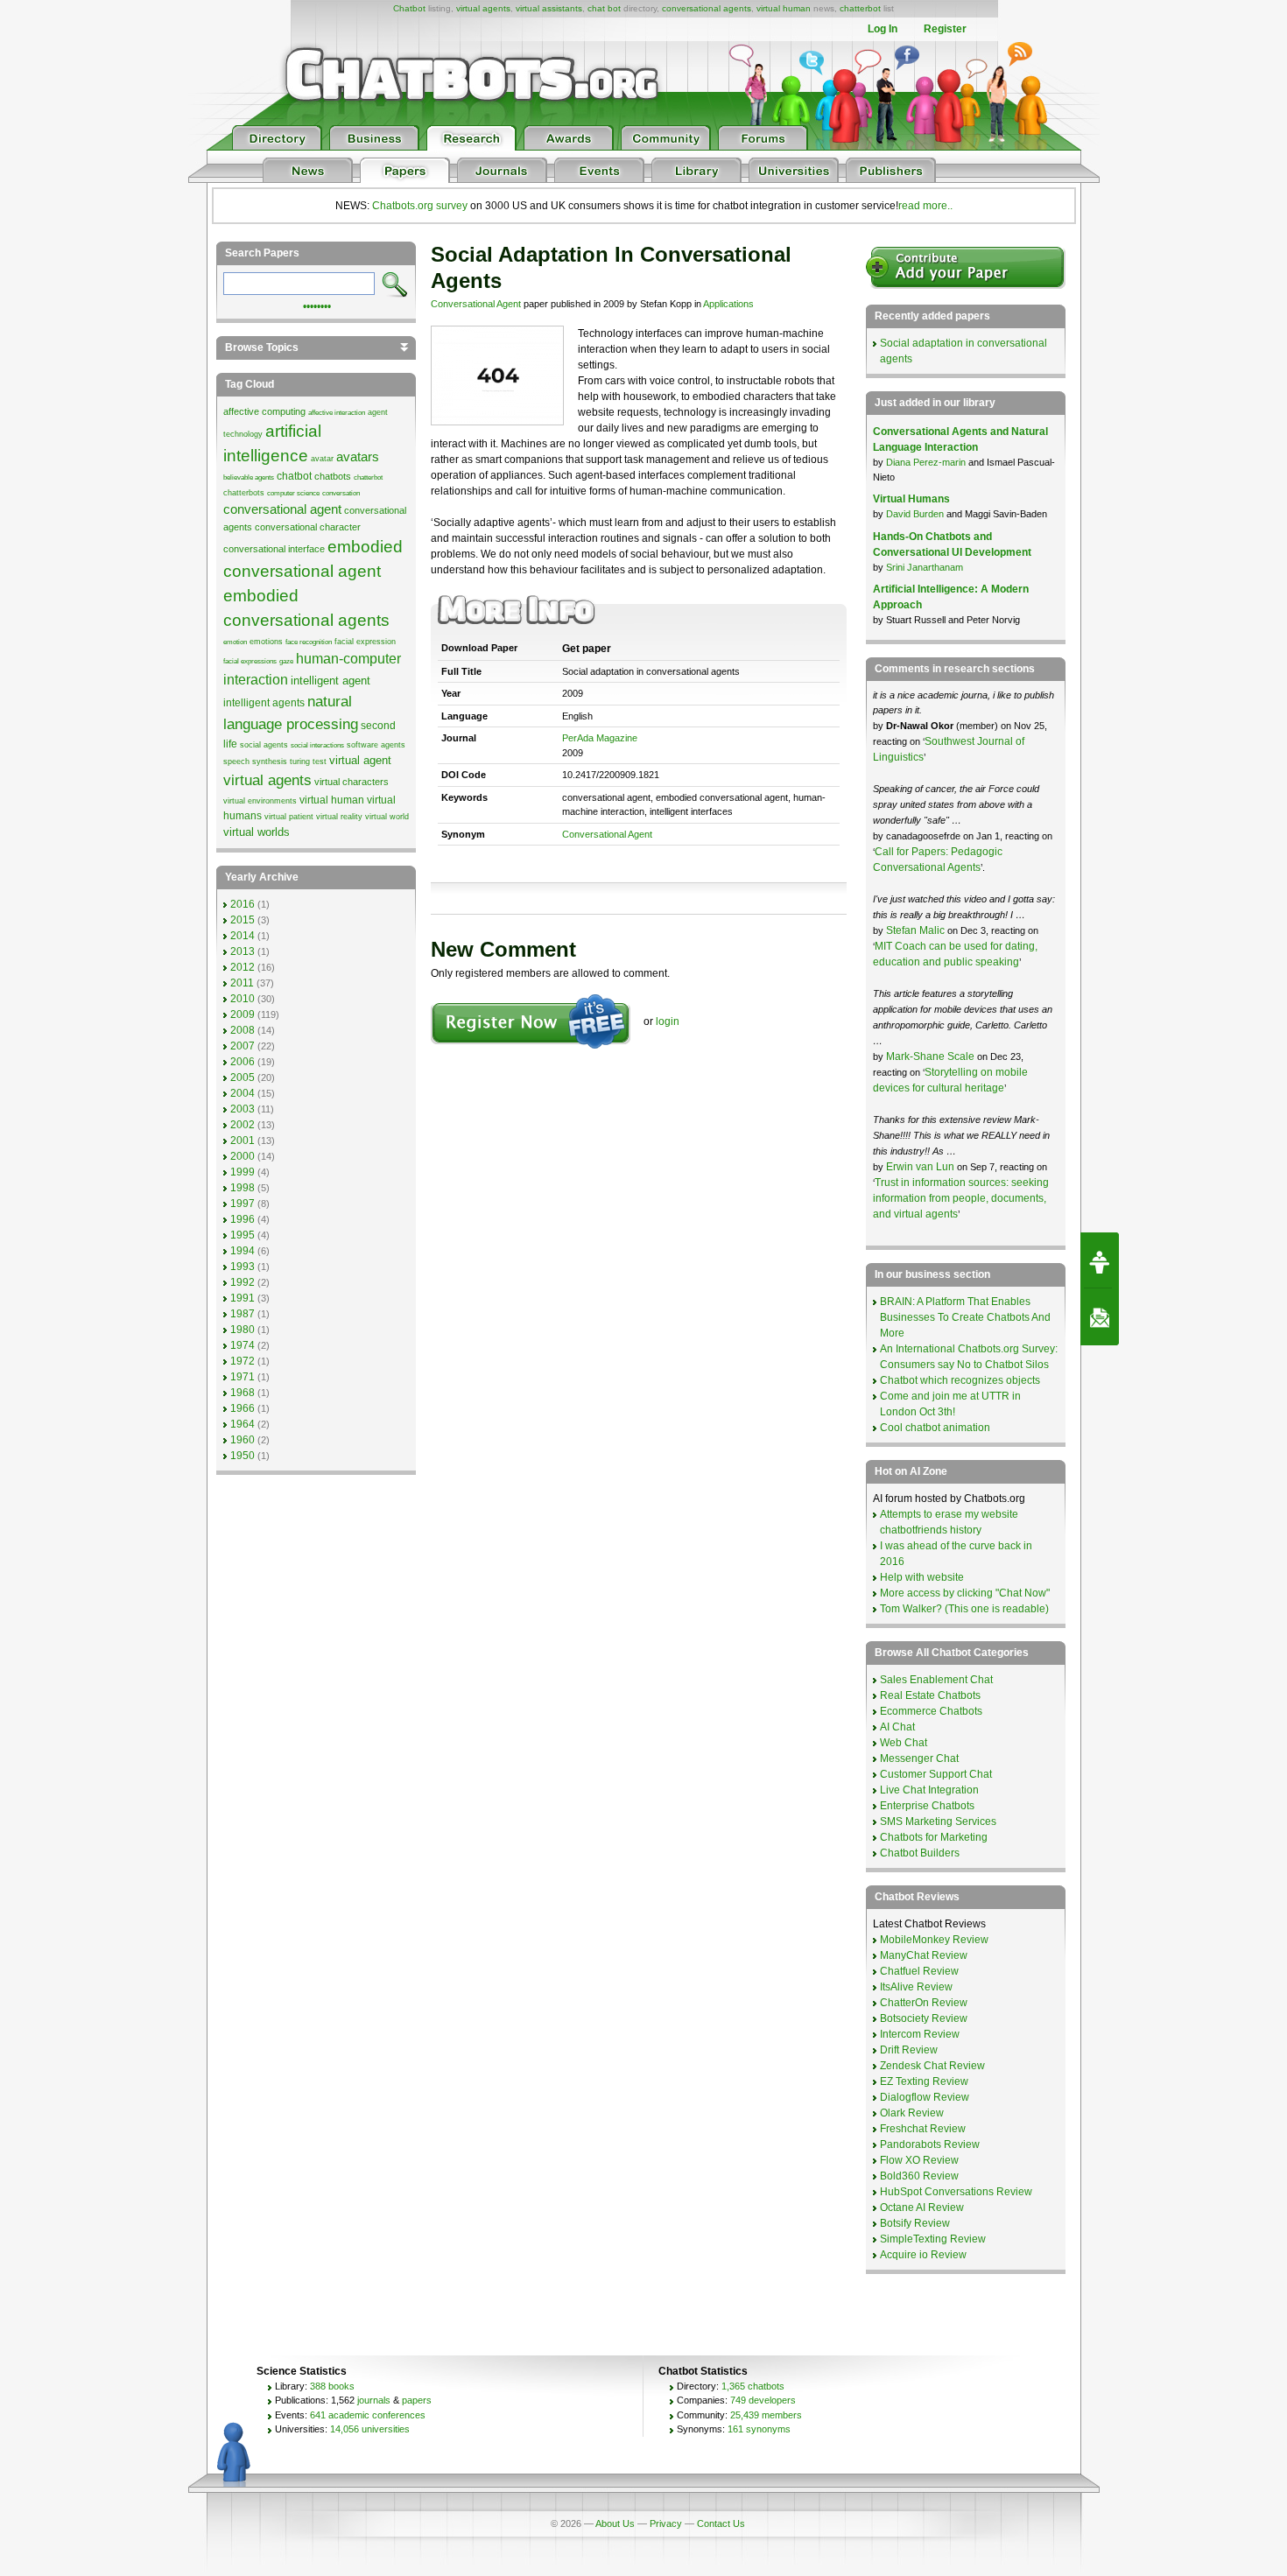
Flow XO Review (919, 2160)
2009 (243, 1014)
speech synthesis (255, 762)
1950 (243, 1456)
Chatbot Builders (920, 1853)
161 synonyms (759, 2429)
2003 (243, 1109)
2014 (243, 936)
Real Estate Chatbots (930, 1695)
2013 (243, 951)
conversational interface (274, 549)
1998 (243, 1188)
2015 (243, 920)
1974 (243, 1345)
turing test (308, 762)
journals (374, 2400)
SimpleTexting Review (933, 2239)
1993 (243, 1267)
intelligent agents (264, 703)
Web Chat (904, 1743)
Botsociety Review (924, 2018)
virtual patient (289, 817)
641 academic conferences (368, 2415)
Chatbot (409, 8)
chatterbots (244, 493)
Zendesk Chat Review (932, 2066)
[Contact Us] (1100, 1317)
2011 (242, 983)
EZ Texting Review (924, 2081)
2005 (243, 1077)
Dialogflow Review (925, 2097)
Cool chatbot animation (935, 1428)
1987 (243, 1314)
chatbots (333, 476)
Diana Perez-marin (926, 462)
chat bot (604, 8)
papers (417, 2400)
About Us (615, 2523)
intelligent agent (331, 681)
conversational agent (282, 509)
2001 (243, 1141)
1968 (243, 1393)
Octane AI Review (922, 2207)
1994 (243, 1251)
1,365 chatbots (753, 2386)
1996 (243, 1219)
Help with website (922, 1577)
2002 (243, 1125)
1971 (243, 1377)
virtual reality (339, 817)
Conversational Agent (476, 304)
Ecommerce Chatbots (931, 1711)
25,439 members (766, 2415)
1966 (243, 1408)
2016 (243, 904)
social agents (264, 745)
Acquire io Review (923, 2255)
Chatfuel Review (919, 1971)
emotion (235, 642)
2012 (243, 967)
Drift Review (909, 2050)
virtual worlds (257, 832)
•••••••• (317, 305)
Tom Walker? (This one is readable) (964, 1609)
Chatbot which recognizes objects (960, 1380)
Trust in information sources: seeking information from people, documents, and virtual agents (961, 1198)
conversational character (308, 527)
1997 (243, 1204)
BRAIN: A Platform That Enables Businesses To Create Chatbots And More (965, 1317)
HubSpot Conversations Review (956, 2192)
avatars (358, 457)
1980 (243, 1330)
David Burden (915, 514)
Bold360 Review (919, 2176)
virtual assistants (549, 8)
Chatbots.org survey (420, 206)
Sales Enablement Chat (936, 1680)
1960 (243, 1440)
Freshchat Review (923, 2129)
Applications (728, 304)
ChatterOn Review (924, 2003)
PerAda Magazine (600, 738)
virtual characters (352, 782)
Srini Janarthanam (925, 567)
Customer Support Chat (936, 1774)
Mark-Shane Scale (932, 1056)
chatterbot (860, 8)
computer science (293, 493)
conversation (341, 493)
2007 (243, 1046)
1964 (243, 1424)
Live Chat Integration (929, 1790)
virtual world (387, 817)
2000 (243, 1156)
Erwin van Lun (921, 1167)
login (668, 1021)
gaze (286, 661)
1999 (243, 1172)
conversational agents (707, 8)
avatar (322, 459)
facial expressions (250, 661)
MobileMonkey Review (934, 1940)
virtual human (784, 8)
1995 (243, 1235)
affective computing (264, 411)
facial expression (365, 642)
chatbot (294, 476)
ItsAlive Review (916, 1987)
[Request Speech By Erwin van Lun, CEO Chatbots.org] (1100, 1260)
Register (945, 29)
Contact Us (721, 2523)
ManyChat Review (924, 1955)
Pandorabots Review (930, 2144)
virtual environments (260, 801)
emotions (266, 642)
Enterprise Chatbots (927, 1806)
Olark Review (912, 2113)
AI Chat (897, 1727)
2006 (243, 1062)
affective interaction (337, 413)
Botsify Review (915, 2223)
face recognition (309, 642)
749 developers (763, 2400)
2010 (243, 999)
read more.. (925, 206)
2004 (243, 1093)
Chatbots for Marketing (934, 1837)
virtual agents (483, 8)
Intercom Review (920, 2034)
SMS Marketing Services (938, 1821)
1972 (243, 1361)
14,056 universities (370, 2429)
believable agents (249, 477)
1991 (243, 1298)
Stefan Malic (917, 930)
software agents (376, 745)
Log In (883, 29)
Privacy (666, 2523)
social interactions (317, 745)
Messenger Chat (919, 1758)
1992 (243, 1282)
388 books (332, 2386)
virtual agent (360, 760)
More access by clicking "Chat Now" (965, 1593)
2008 (243, 1030)
